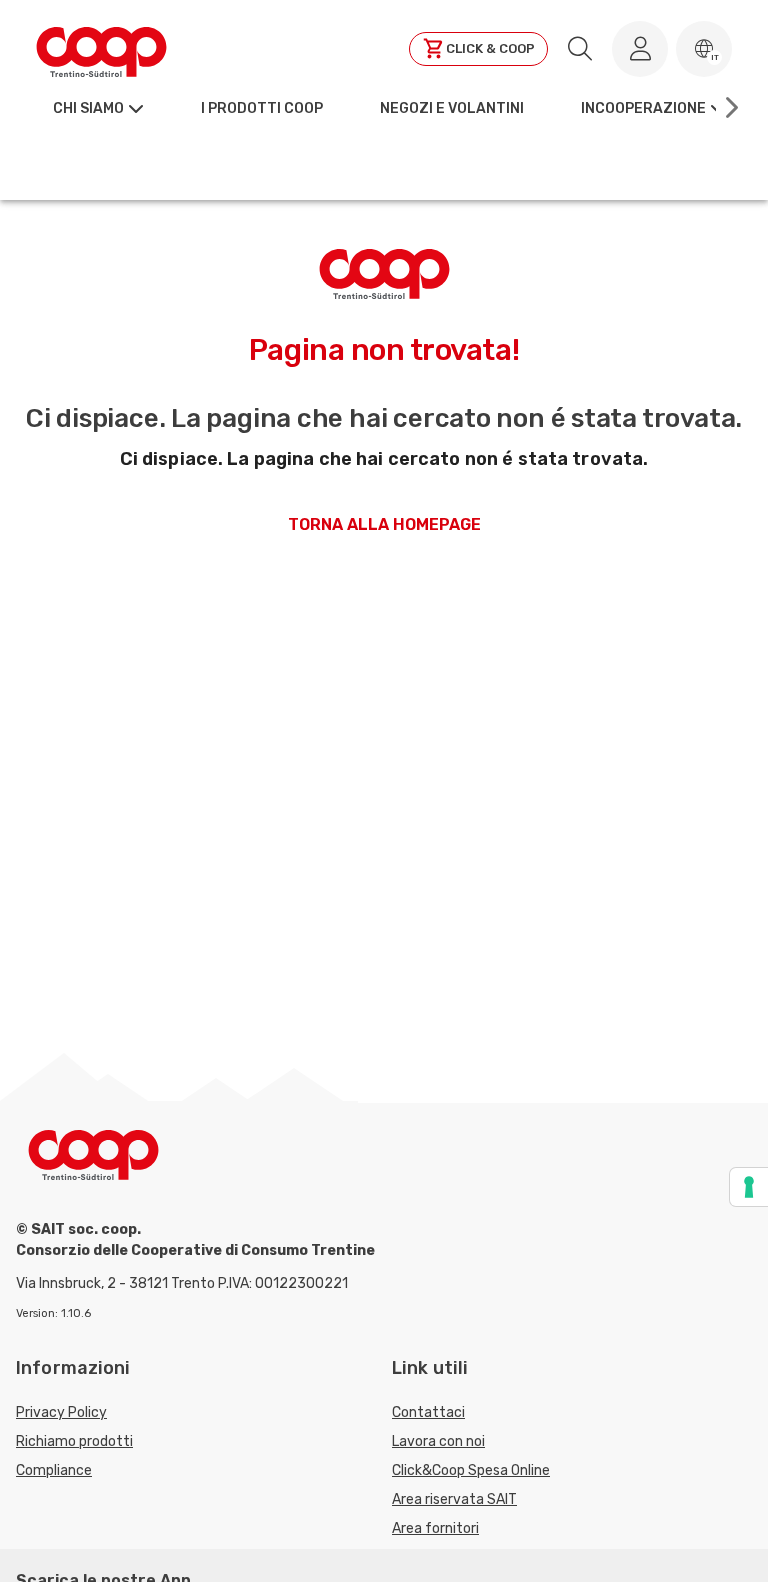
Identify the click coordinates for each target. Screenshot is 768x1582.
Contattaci (428, 1412)
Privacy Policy (61, 1412)
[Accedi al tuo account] (640, 49)
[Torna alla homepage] (101, 49)
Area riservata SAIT (454, 1499)
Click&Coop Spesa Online (471, 1470)
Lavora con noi (438, 1441)
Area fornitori (435, 1528)
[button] (704, 49)
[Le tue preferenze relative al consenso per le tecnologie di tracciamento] (749, 1187)
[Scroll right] (730, 108)
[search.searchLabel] (580, 49)
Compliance (54, 1470)
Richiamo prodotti (74, 1441)
